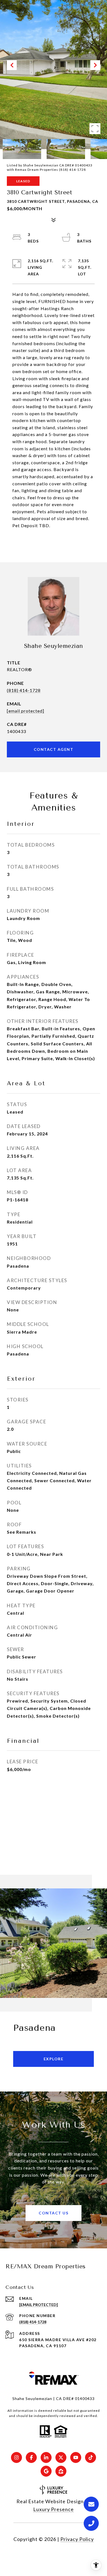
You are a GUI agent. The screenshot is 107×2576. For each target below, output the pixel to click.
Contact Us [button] (54, 2213)
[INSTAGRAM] (16, 2457)
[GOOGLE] (46, 2471)
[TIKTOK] (91, 2457)
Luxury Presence (54, 2509)
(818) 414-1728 (24, 690)
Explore (54, 2059)
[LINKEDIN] (46, 2457)
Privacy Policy (77, 2539)
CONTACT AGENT (54, 749)
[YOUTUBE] (76, 2457)
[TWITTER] (61, 2457)
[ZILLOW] (61, 2471)
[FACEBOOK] (31, 2457)
